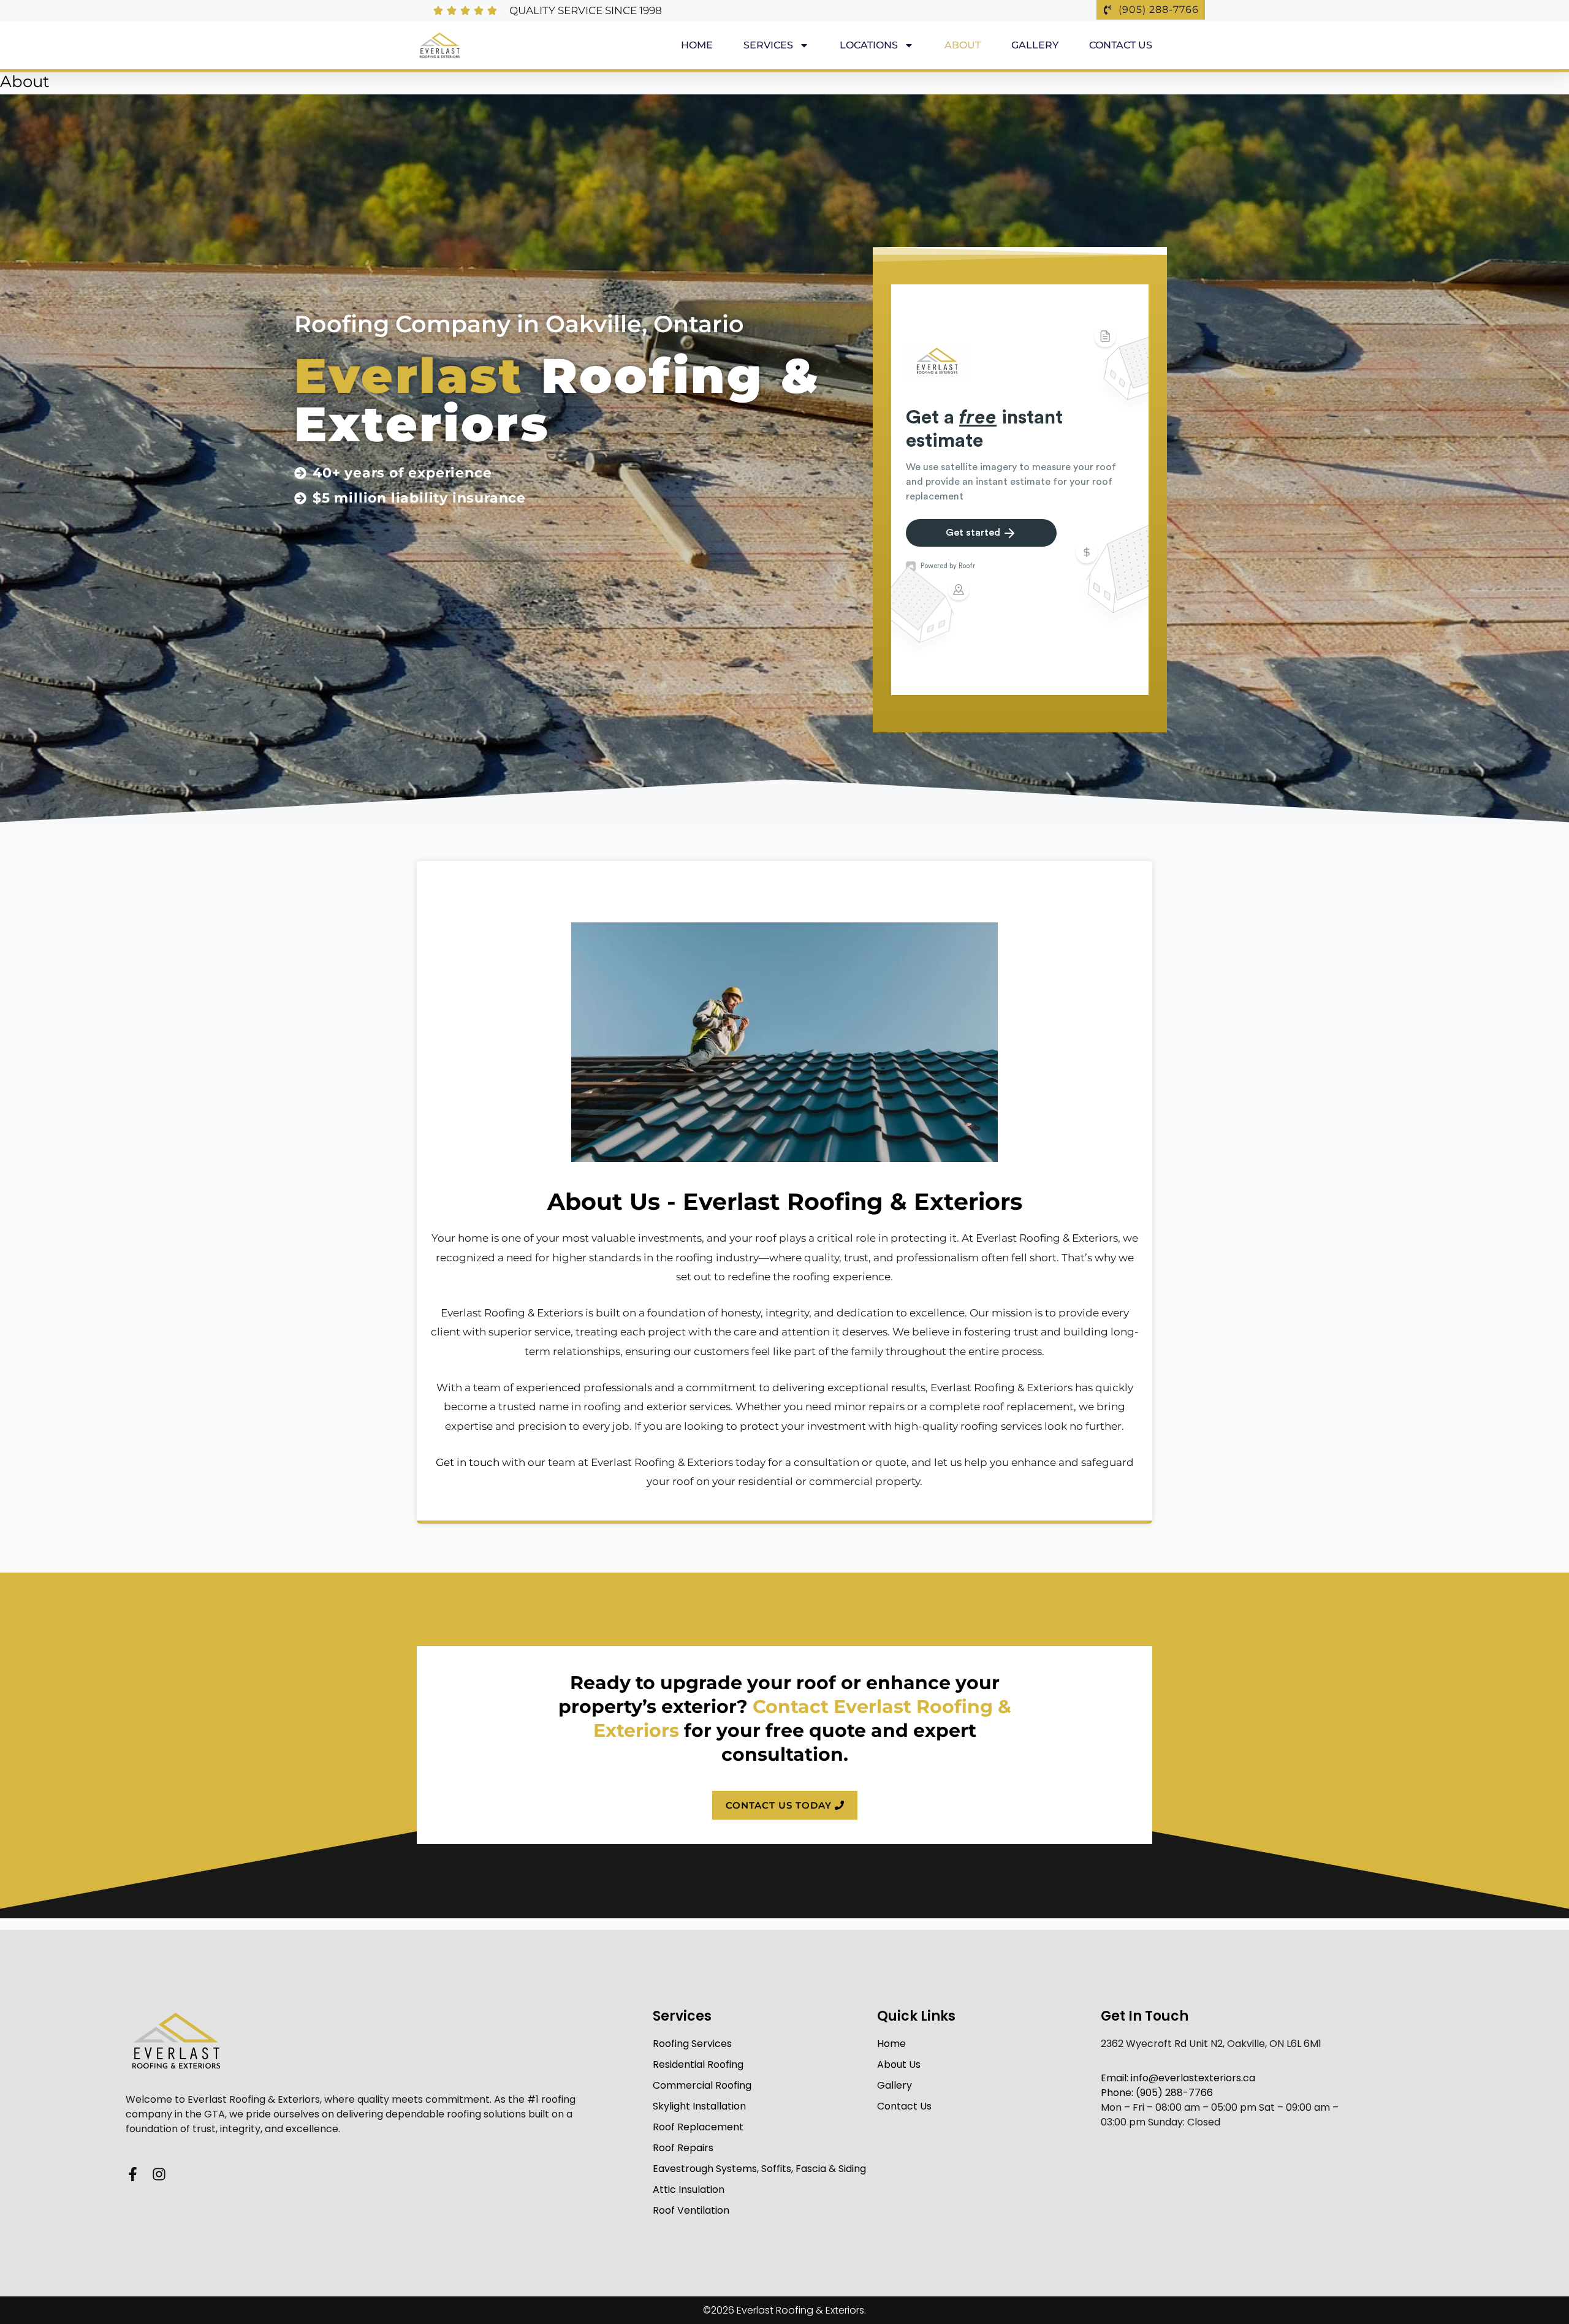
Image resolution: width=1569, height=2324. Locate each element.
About (963, 45)
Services (768, 45)
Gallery (1035, 45)
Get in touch (468, 1462)
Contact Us (1121, 45)
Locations (869, 45)
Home (697, 45)
